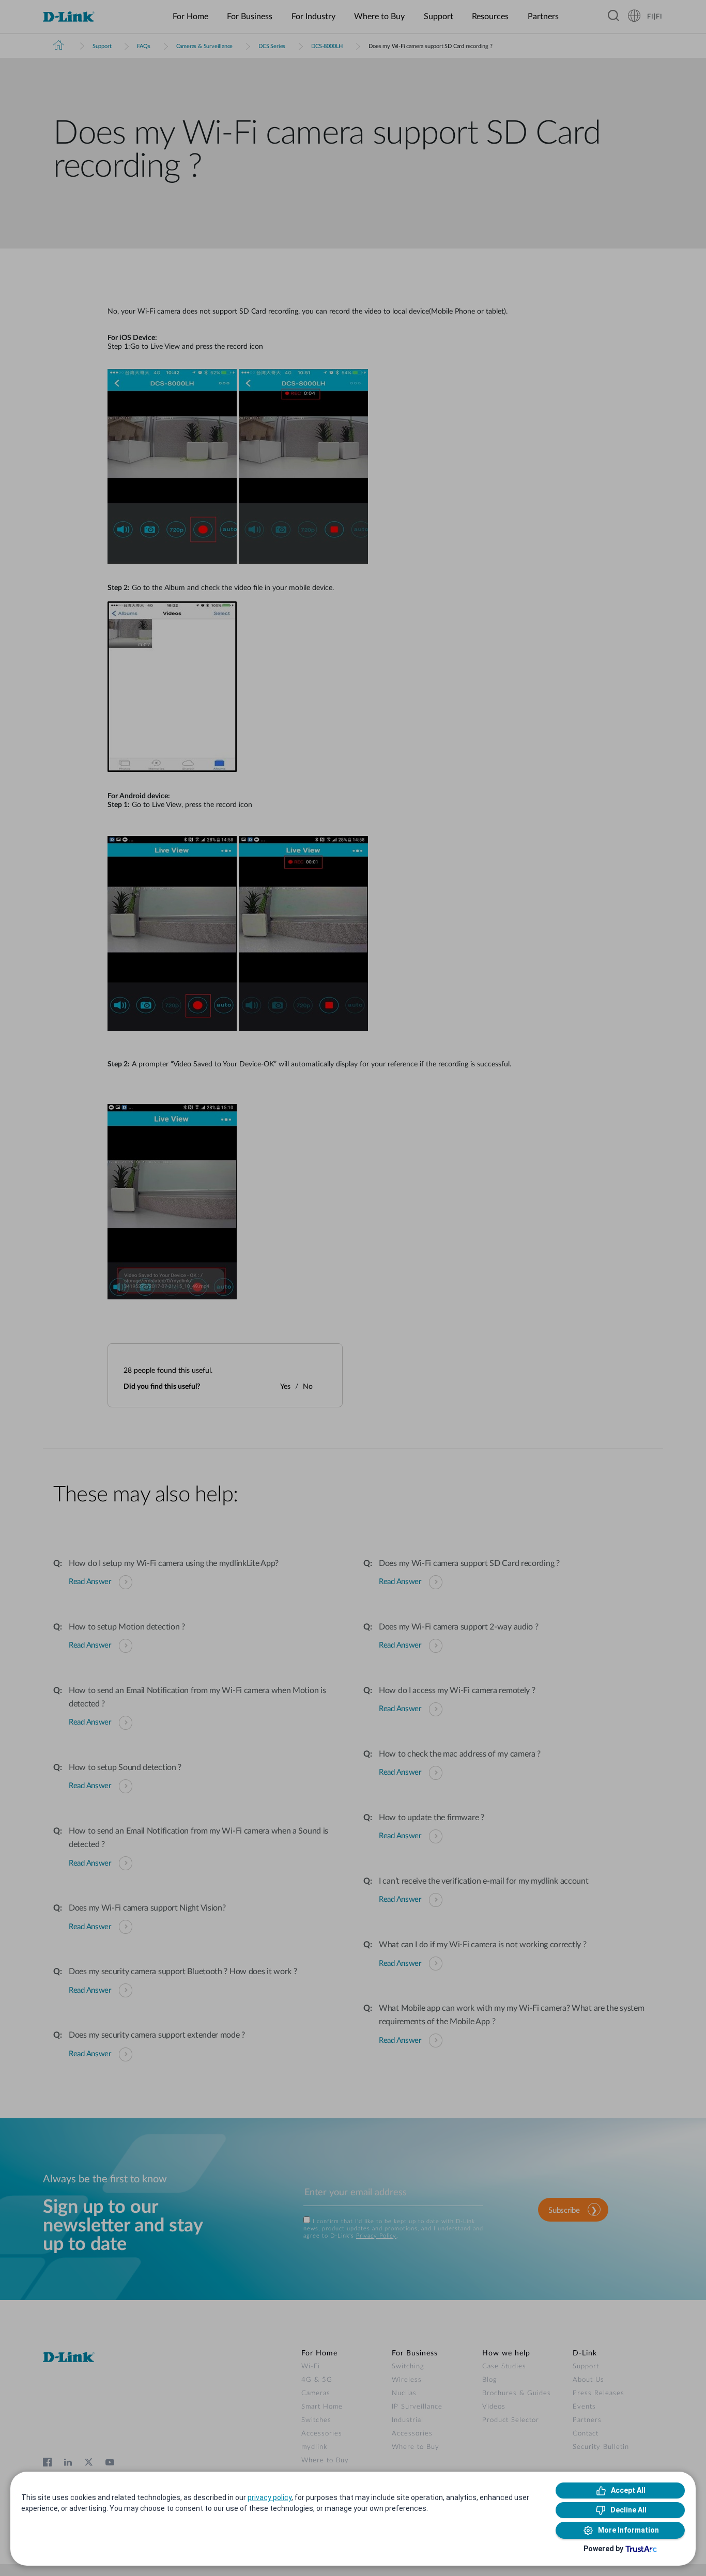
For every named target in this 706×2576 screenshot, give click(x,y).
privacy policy (270, 2497)
